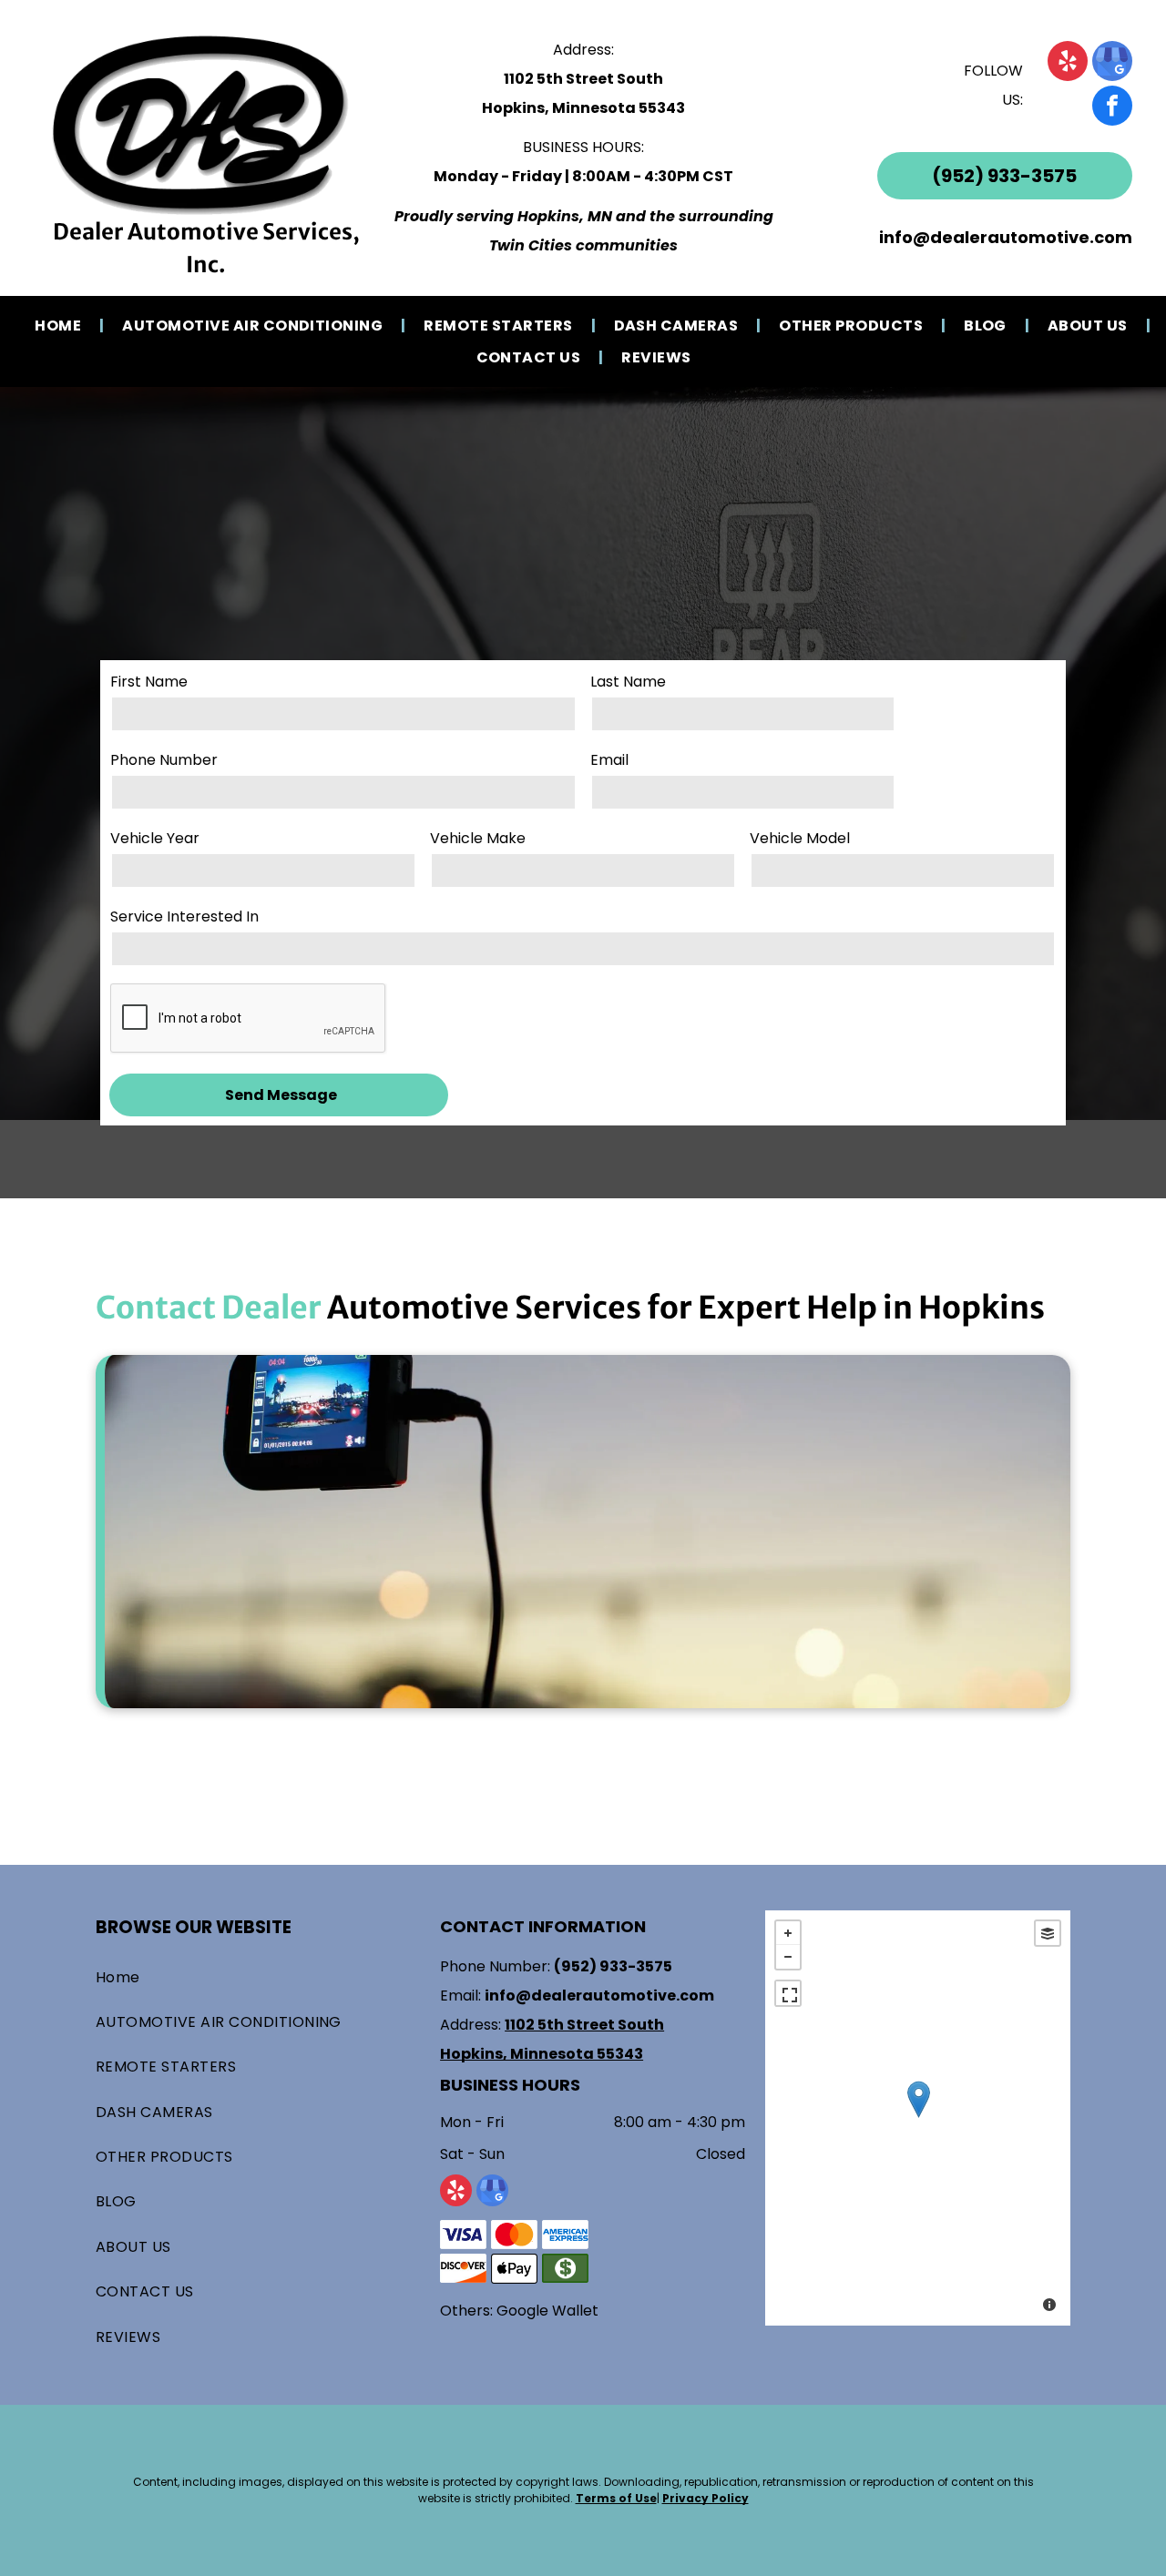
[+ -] (918, 2118)
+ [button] (788, 1933)
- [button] (788, 1957)
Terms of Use (616, 2498)
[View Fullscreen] (788, 1993)
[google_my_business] (1112, 63)
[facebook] (1112, 108)
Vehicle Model (800, 838)
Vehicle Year (155, 838)
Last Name (628, 682)
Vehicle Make (478, 838)
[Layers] (1048, 1933)
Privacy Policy (706, 2498)
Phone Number (164, 760)
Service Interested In (184, 916)
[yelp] (1068, 63)
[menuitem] (60, 326)
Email (609, 760)
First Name (149, 682)
